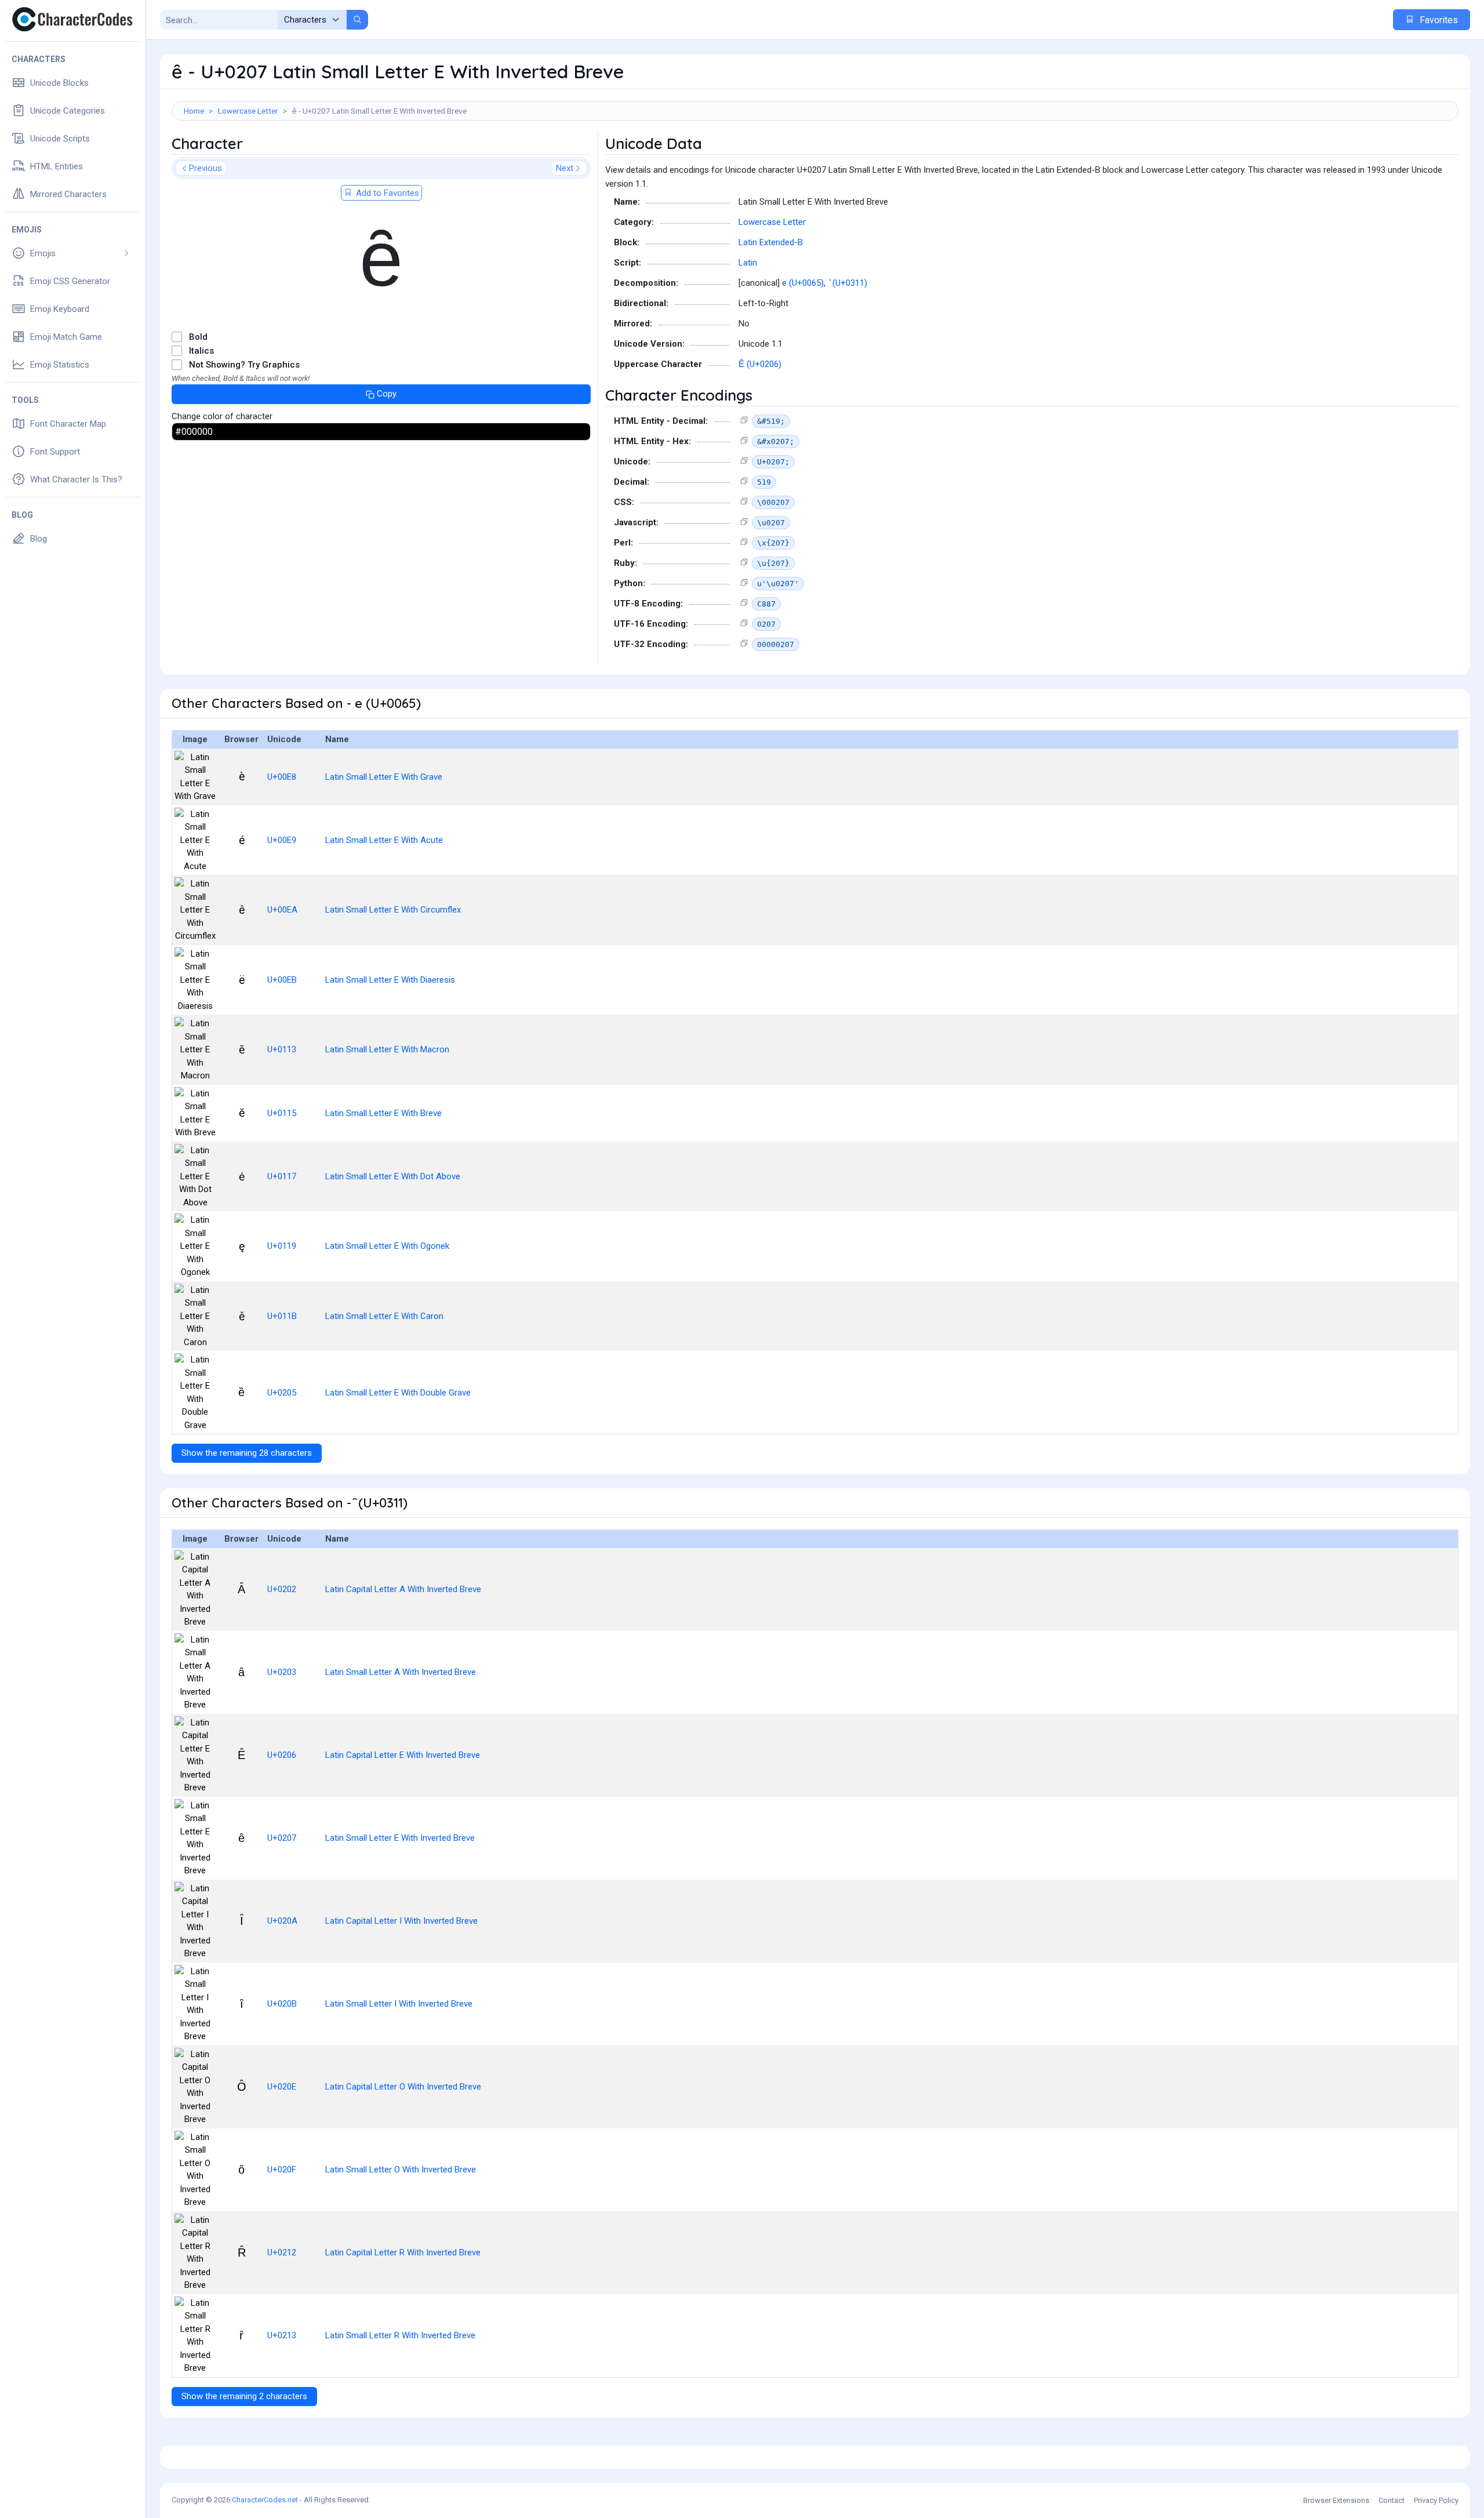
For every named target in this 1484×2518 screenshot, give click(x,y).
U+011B (282, 1316)
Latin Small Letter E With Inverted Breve (400, 1838)
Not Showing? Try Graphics (244, 365)
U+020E (282, 2087)
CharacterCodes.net (265, 2500)
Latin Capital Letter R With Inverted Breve (403, 2252)
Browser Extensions (1336, 2500)
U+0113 (282, 1049)
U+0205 (282, 1393)
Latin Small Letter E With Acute (384, 840)
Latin (748, 263)
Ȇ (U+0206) (760, 364)
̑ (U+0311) (849, 283)
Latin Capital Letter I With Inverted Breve (401, 1921)
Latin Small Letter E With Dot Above (393, 1176)
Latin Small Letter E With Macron (387, 1049)
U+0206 (282, 1755)
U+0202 (282, 1589)
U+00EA (282, 910)
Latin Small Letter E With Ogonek (387, 1246)
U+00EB (282, 980)
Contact (1392, 2500)
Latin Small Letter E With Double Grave (398, 1393)
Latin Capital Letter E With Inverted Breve (403, 1755)
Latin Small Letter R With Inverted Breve (400, 2335)
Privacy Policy (1436, 2500)
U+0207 (282, 1838)
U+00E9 (282, 840)
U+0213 (282, 2335)
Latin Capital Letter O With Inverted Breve (403, 2087)
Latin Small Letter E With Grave (384, 777)
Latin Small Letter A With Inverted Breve (401, 1672)
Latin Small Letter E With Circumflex (393, 910)
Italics (201, 351)
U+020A (282, 1921)
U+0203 (282, 1672)
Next (565, 168)
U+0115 (282, 1113)
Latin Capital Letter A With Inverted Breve (403, 1589)
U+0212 (282, 2252)
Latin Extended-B (771, 242)
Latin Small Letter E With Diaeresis (390, 980)
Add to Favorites (386, 193)
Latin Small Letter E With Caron (384, 1316)
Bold (198, 337)
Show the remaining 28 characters (247, 1453)
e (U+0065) (803, 283)
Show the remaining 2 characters (244, 2396)
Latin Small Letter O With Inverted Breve (401, 2170)
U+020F (282, 2170)
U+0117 (282, 1176)
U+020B (282, 2004)
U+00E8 (282, 777)
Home (194, 111)
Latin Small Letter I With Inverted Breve (399, 2004)
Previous (205, 168)
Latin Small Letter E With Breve (383, 1113)
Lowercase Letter (248, 111)
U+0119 (282, 1246)
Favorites (1438, 20)
